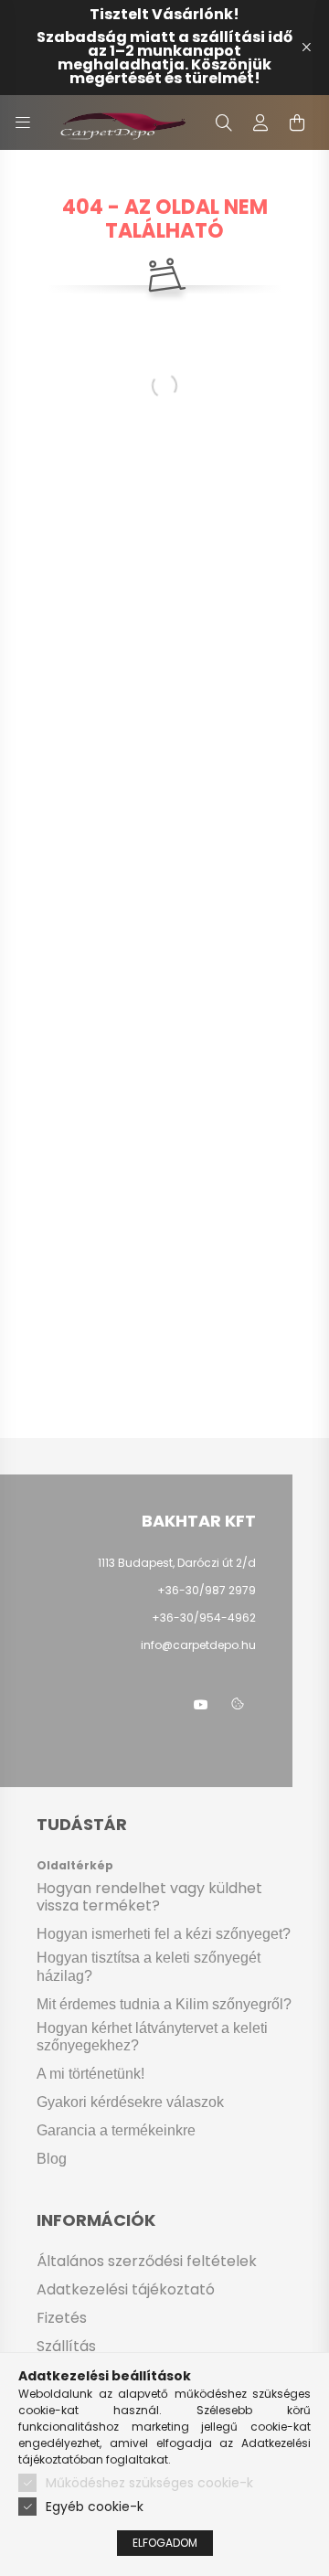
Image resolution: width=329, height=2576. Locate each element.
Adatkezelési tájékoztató (126, 2289)
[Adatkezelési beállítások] (238, 1705)
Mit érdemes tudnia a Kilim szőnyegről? (164, 2004)
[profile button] (260, 122)
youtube (201, 1705)
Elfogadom (165, 2543)
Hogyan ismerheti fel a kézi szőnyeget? (164, 1934)
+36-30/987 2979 (207, 1590)
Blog (52, 2159)
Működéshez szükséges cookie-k (149, 2483)
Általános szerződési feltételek (147, 2261)
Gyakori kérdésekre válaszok (130, 2102)
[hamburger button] (23, 122)
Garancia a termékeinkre (116, 2130)
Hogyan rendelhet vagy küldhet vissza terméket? (149, 1897)
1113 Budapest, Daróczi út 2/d (177, 1563)
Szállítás (66, 2346)
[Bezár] (306, 48)
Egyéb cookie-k (95, 2507)
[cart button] (297, 122)
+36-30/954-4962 (202, 1618)
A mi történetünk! (90, 2074)
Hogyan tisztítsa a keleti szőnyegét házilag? (149, 1966)
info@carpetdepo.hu (198, 1645)
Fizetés (62, 2318)
